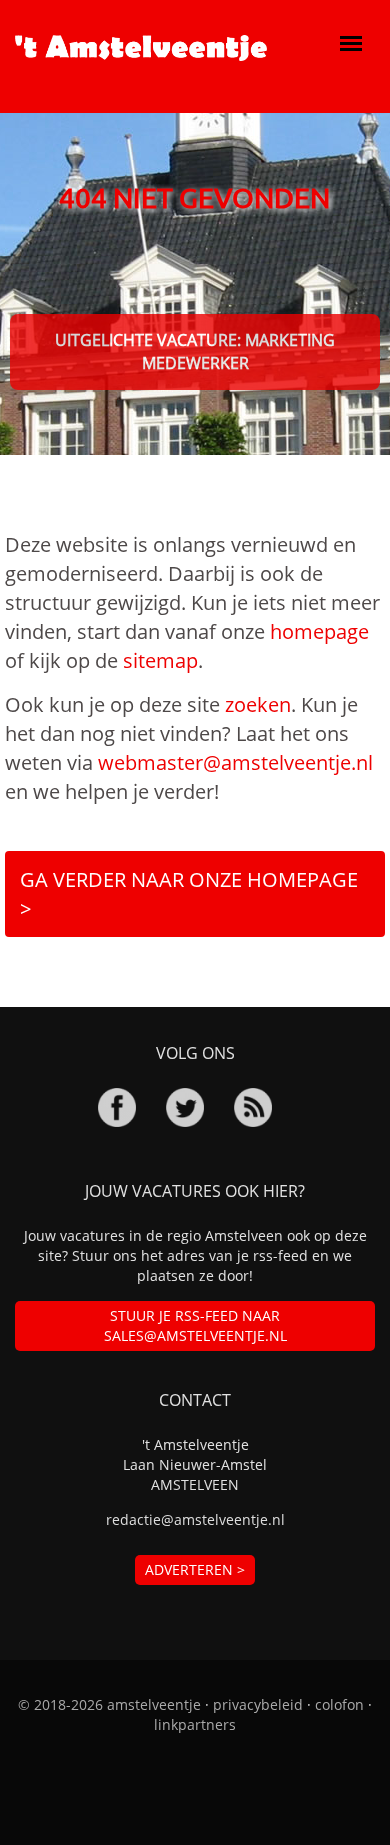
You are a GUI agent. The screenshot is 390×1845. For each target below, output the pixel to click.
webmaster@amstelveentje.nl (235, 762)
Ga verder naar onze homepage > (189, 894)
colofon (339, 1704)
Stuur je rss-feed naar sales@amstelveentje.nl (195, 1325)
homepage (319, 631)
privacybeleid (258, 1704)
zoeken (258, 704)
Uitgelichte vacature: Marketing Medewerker (195, 351)
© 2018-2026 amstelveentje (109, 1704)
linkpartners (195, 1724)
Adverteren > (195, 1569)
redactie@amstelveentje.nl (195, 1519)
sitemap (160, 660)
